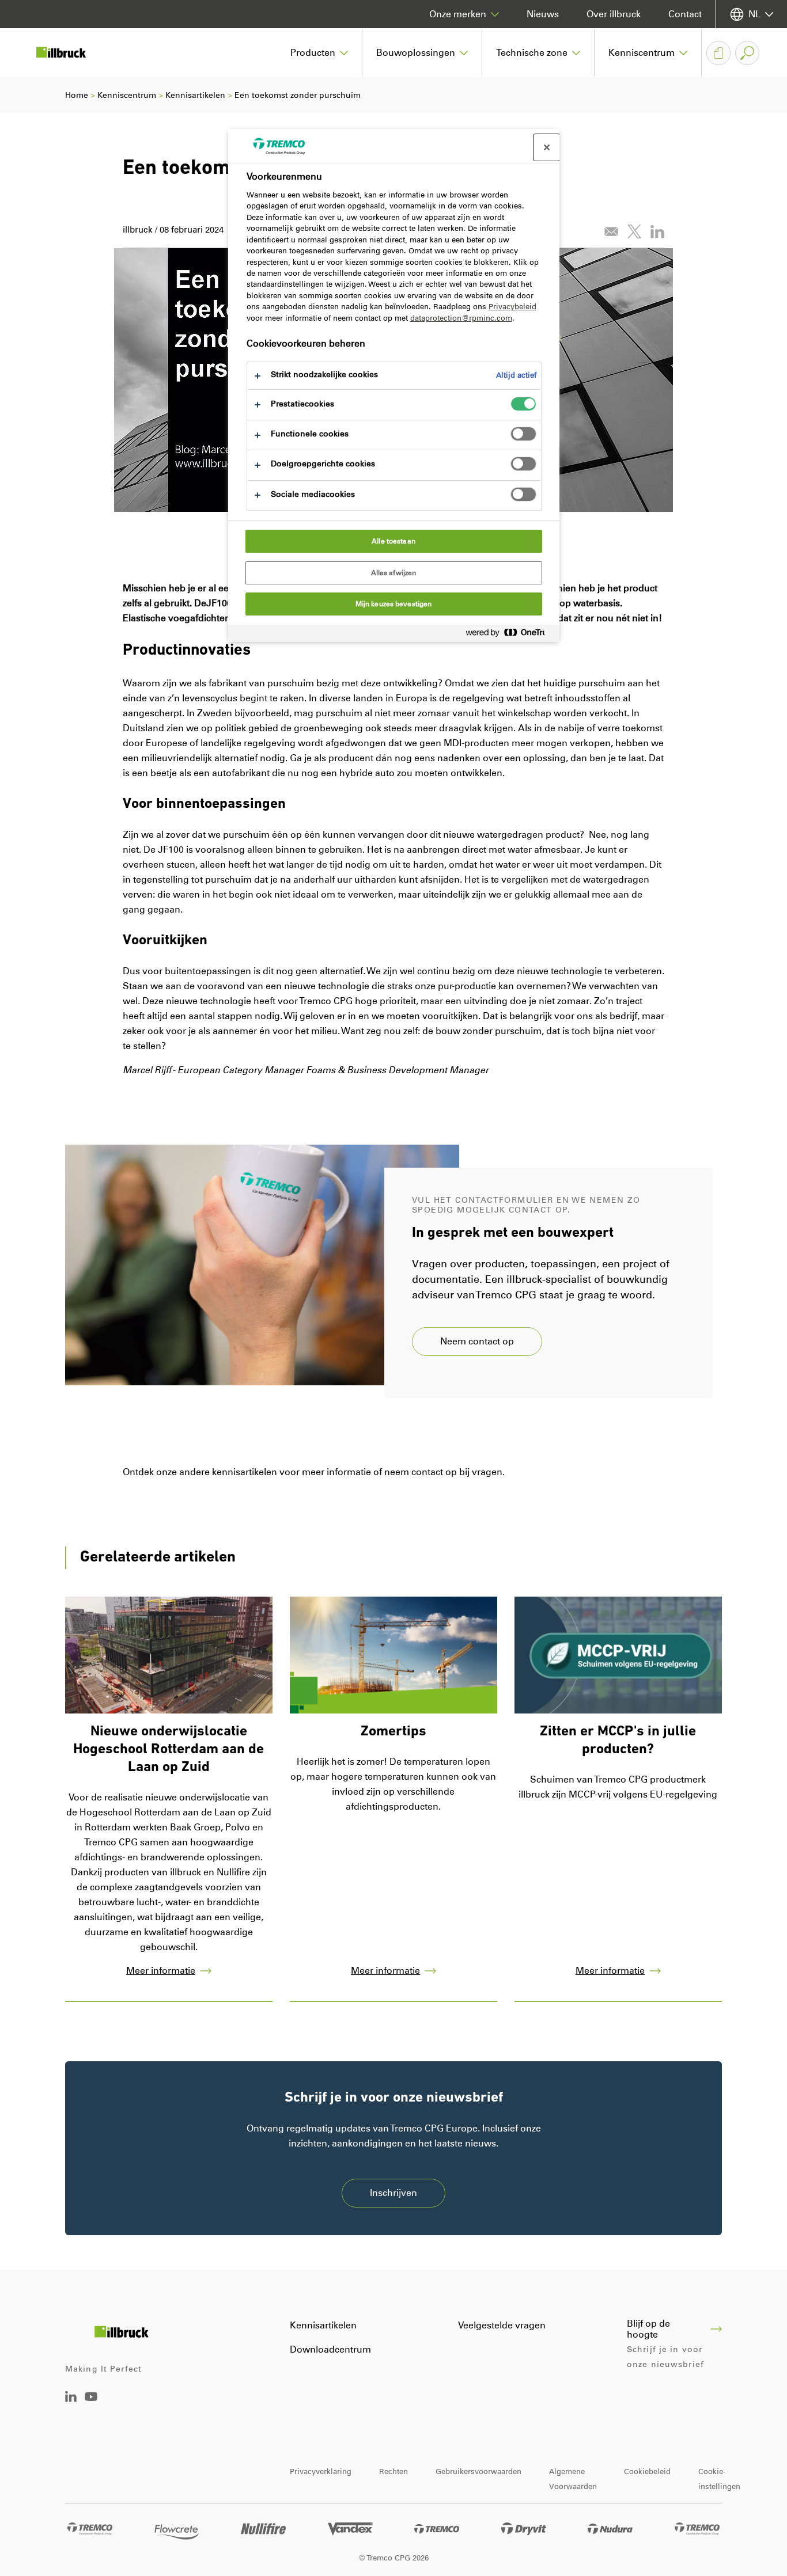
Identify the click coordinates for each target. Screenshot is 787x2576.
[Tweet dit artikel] (634, 231)
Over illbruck (614, 14)
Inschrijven (393, 2193)
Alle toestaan (393, 541)
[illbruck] (69, 53)
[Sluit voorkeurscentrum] (547, 147)
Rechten (393, 2471)
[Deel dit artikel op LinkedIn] (657, 231)
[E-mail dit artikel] (611, 231)
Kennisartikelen (195, 95)
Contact (685, 14)
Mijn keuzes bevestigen (394, 604)
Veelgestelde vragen (502, 2325)
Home (77, 95)
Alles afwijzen (394, 573)
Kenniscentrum (127, 95)
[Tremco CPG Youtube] (91, 2405)
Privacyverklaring (321, 2471)
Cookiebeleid (647, 2471)
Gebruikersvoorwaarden (478, 2471)
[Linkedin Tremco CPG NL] (71, 2399)
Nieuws (543, 14)
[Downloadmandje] (718, 53)
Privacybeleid (512, 307)
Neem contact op (477, 1341)
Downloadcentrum (330, 2349)
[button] (319, 53)
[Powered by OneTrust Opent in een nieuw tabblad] (510, 635)
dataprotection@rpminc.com (461, 318)
